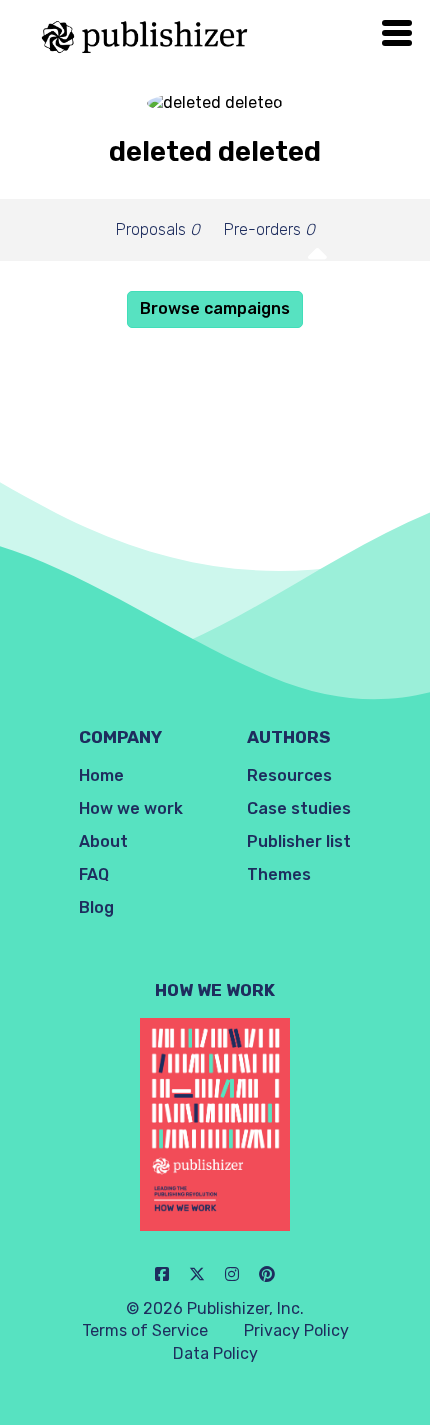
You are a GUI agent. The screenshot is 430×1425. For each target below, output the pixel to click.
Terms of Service (145, 1330)
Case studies (299, 808)
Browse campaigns (215, 308)
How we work (131, 808)
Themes (279, 874)
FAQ (94, 874)
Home (101, 775)
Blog (96, 907)
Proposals (158, 229)
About (103, 841)
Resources (289, 775)
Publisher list (299, 841)
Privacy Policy (296, 1330)
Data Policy (215, 1353)
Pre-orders (269, 229)
